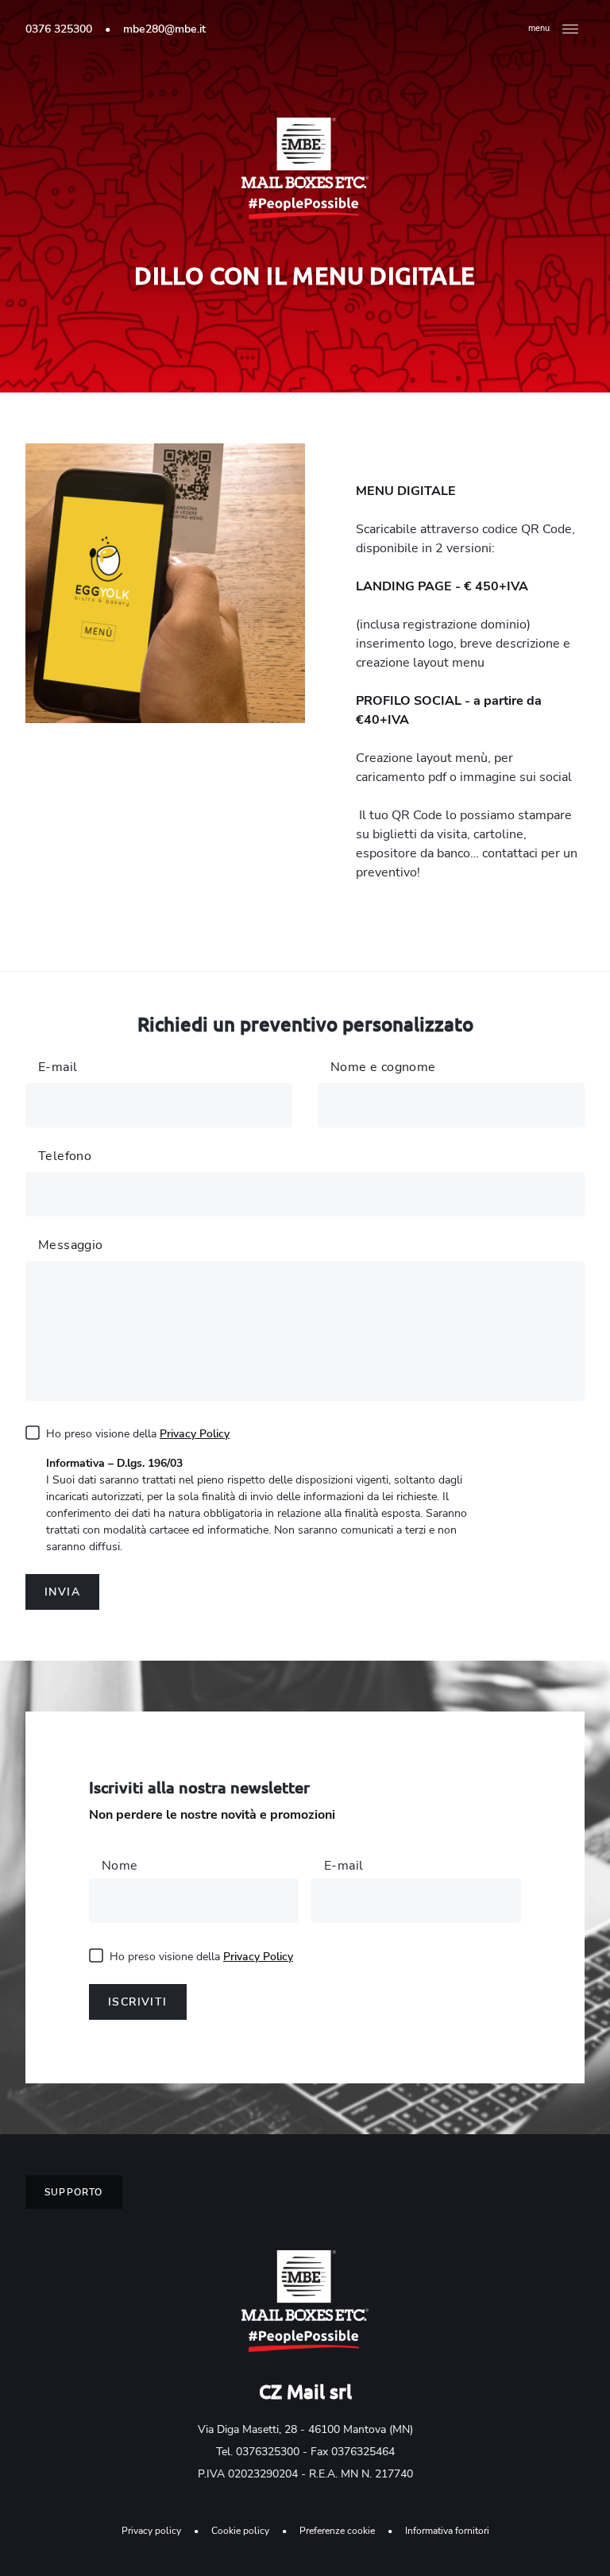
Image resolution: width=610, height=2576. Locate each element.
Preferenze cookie (337, 2531)
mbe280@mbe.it (164, 29)
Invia (62, 1592)
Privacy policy (151, 2531)
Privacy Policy (195, 1434)
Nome (120, 1866)
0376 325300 (59, 29)
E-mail (344, 1866)
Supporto (74, 2192)
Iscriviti (138, 2002)
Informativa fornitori (447, 2531)
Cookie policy (240, 2531)
